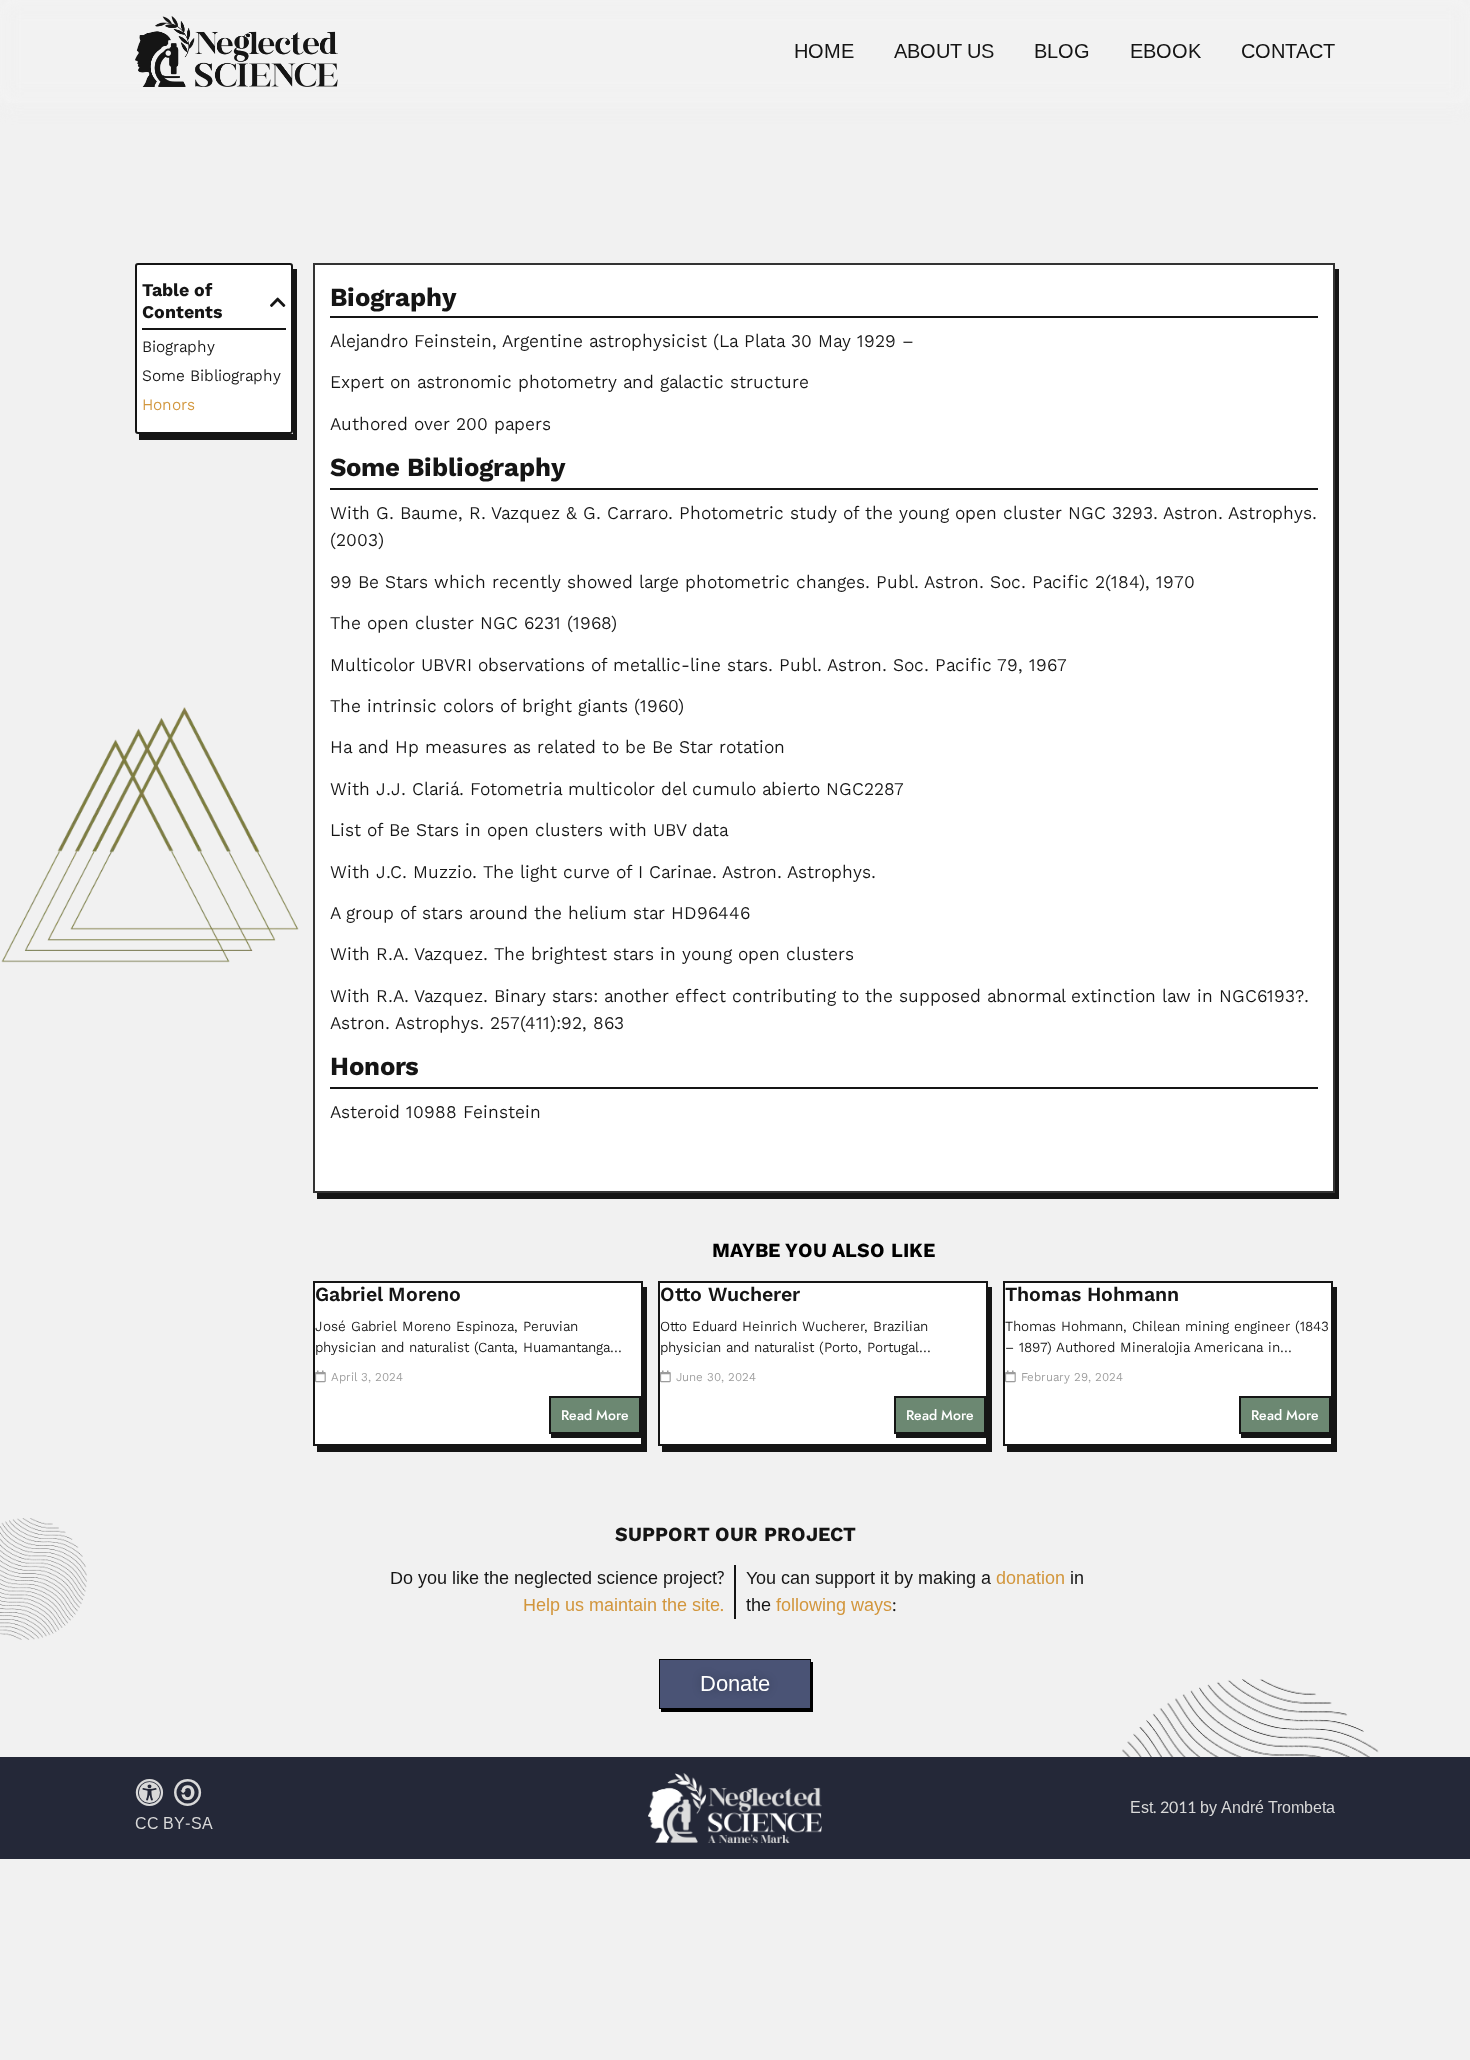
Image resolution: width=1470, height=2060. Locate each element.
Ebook (1165, 52)
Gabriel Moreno (388, 1294)
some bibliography (211, 375)
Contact (1288, 52)
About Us (944, 52)
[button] (278, 302)
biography (178, 346)
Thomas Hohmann (1092, 1294)
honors (168, 404)
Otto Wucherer (730, 1294)
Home (824, 52)
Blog (1062, 52)
